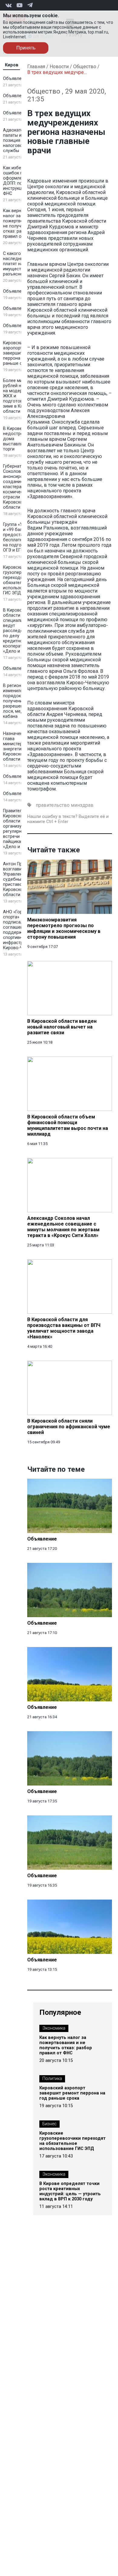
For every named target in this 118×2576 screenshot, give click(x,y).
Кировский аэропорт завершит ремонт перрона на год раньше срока (21, 353)
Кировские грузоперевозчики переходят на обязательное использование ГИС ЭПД (72, 2141)
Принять (26, 48)
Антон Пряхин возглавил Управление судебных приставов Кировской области (17, 879)
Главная (36, 67)
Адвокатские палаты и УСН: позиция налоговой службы (18, 140)
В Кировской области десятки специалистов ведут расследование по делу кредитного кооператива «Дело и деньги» (21, 631)
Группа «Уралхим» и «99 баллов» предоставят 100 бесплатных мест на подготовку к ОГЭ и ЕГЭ (21, 537)
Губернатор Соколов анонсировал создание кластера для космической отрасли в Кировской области (17, 487)
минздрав (82, 805)
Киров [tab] (12, 65)
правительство (53, 805)
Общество (85, 67)
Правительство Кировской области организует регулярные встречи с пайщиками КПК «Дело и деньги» (20, 829)
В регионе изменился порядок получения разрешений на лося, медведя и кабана (20, 701)
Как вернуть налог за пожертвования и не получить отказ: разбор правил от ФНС (21, 224)
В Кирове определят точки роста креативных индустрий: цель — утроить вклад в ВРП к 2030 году (70, 2191)
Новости (59, 67)
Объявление (16, 79)
